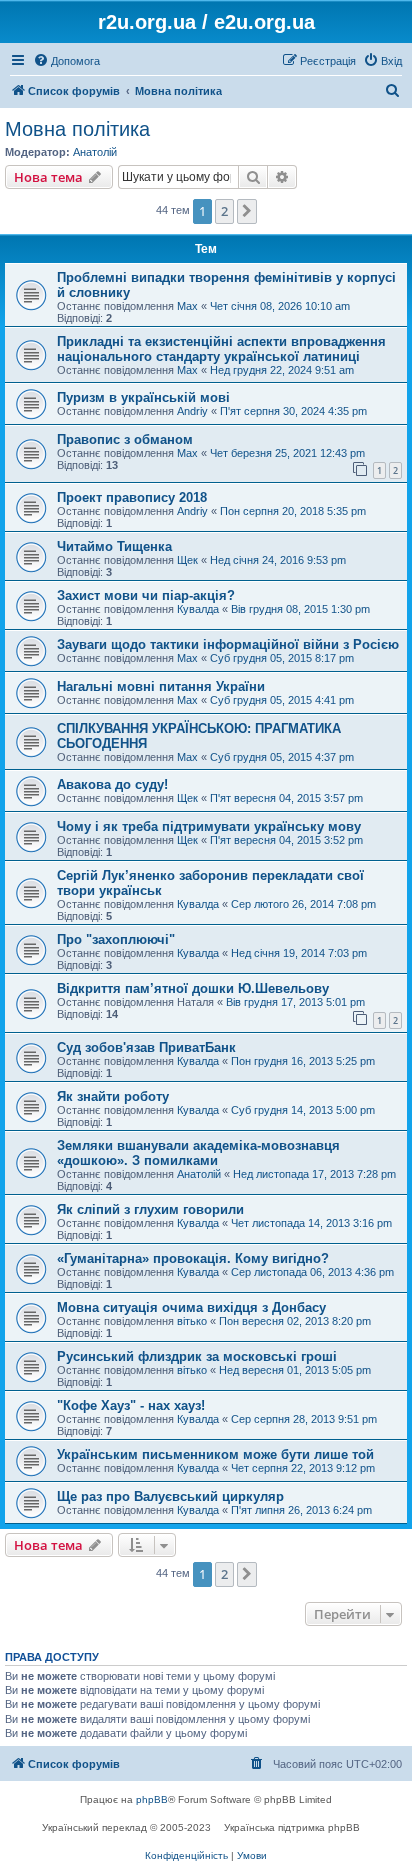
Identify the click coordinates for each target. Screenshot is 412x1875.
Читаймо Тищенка (114, 546)
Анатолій (95, 152)
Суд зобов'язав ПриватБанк (146, 1047)
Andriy (192, 411)
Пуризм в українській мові (143, 397)
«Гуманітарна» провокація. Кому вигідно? (193, 1258)
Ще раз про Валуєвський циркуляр (170, 1496)
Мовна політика (77, 129)
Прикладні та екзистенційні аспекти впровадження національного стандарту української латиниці (221, 349)
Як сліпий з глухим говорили (150, 1209)
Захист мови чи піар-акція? (146, 595)
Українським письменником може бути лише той (215, 1454)
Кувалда (198, 609)
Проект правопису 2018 (132, 497)
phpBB (152, 1799)
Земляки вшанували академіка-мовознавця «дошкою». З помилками (198, 1153)
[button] (247, 211)
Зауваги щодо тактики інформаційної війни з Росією (228, 644)
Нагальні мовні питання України (161, 686)
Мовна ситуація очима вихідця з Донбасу (191, 1307)
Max (187, 306)
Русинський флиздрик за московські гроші (197, 1356)
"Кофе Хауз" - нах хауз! (131, 1405)
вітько (192, 1321)
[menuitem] (66, 61)
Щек (187, 560)
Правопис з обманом (125, 439)
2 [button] (224, 211)
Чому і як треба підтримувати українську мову (209, 826)
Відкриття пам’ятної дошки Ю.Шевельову (193, 988)
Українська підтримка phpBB (292, 1827)
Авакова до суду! (112, 784)
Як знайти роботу (113, 1096)
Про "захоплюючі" (116, 939)
